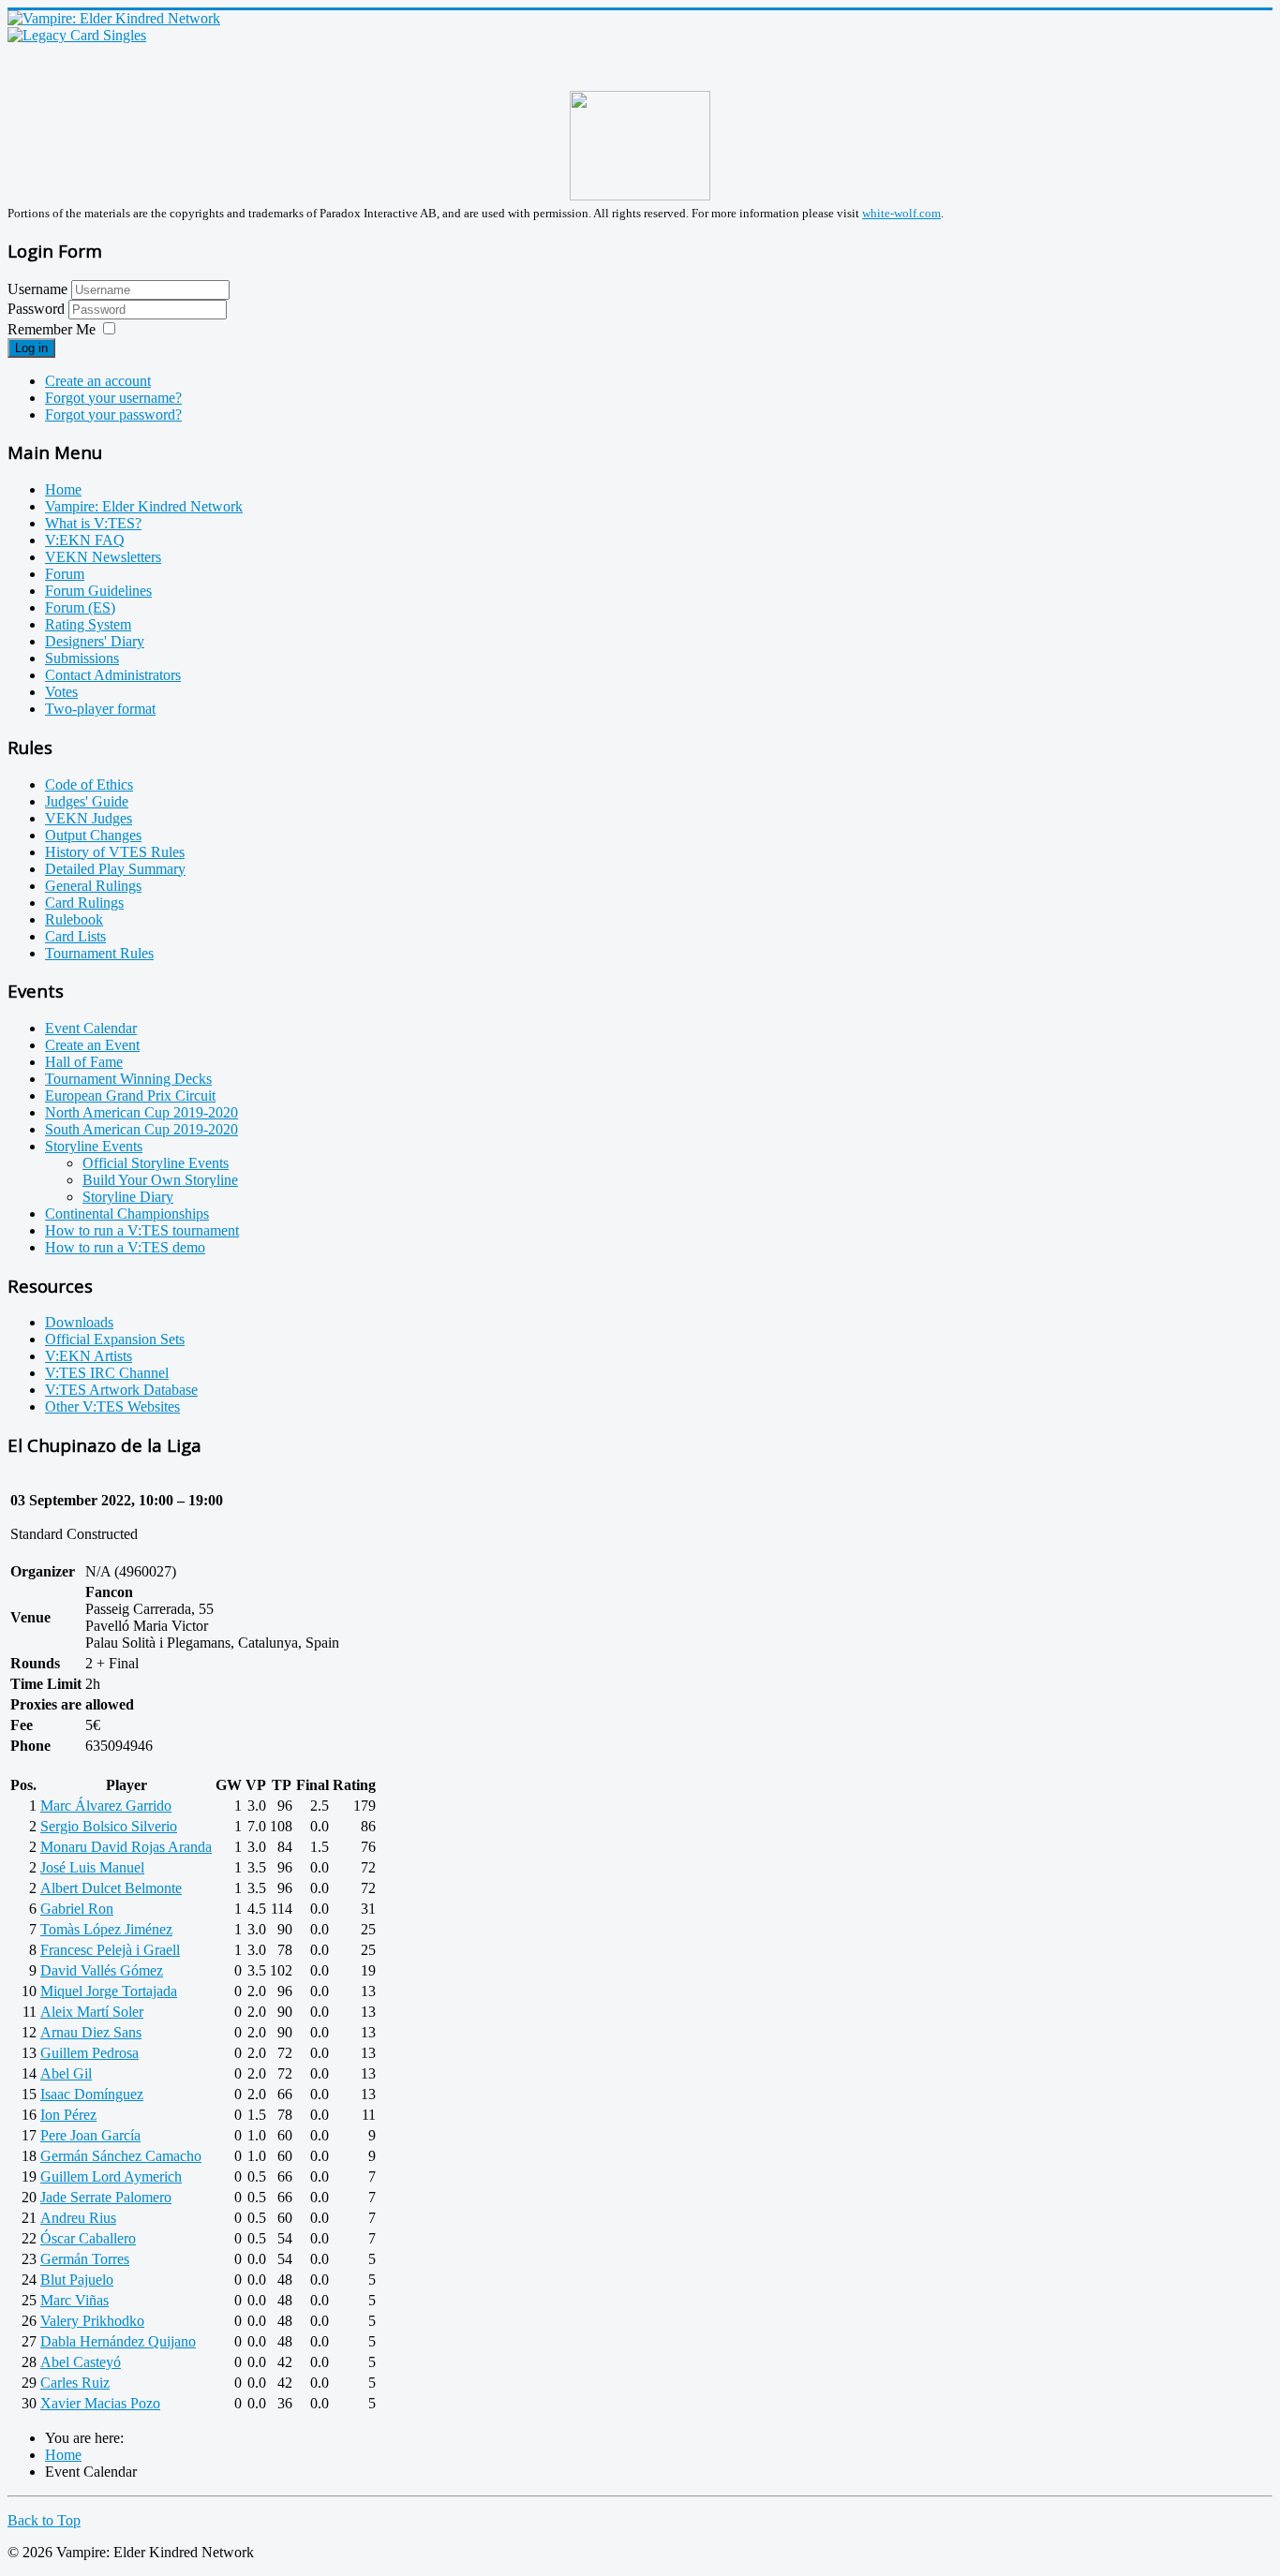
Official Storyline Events (156, 1163)
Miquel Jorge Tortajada (109, 1991)
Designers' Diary (95, 641)
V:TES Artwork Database (121, 1390)
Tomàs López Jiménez (106, 1929)
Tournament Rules (99, 953)
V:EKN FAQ (85, 540)
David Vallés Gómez (102, 1970)
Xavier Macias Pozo (100, 2403)
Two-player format (100, 709)
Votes (61, 692)
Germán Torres (85, 2259)
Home (63, 489)
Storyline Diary (128, 1197)
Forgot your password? (113, 415)
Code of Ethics (89, 785)
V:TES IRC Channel (107, 1373)
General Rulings (93, 886)
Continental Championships (127, 1214)
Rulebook (74, 919)
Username (37, 289)
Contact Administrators (113, 675)
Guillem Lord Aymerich (111, 2176)
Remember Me (52, 329)
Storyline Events (94, 1146)
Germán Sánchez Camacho (121, 2156)
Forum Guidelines (98, 591)
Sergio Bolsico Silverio (109, 1826)
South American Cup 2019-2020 (141, 1129)
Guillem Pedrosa (89, 2053)
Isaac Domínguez (92, 2094)
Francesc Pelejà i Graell (110, 1950)
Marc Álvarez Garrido (106, 1806)
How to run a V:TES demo (125, 1247)
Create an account (98, 381)
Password (38, 309)
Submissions (82, 658)
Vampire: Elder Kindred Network (144, 506)
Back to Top (44, 2520)
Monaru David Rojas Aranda (126, 1847)
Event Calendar (91, 1028)
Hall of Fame (84, 1062)
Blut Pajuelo (77, 2280)
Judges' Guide (87, 801)
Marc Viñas (74, 2300)
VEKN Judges (89, 818)
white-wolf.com (901, 213)
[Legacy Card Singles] (77, 35)
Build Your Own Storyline (160, 1180)
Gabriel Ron (77, 1909)
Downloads (79, 1322)
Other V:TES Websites (112, 1406)
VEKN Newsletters (103, 557)
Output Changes (93, 835)
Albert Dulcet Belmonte (111, 1888)
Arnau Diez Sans (91, 2032)
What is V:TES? (93, 523)
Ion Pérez (68, 2115)
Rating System (88, 624)
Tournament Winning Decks (128, 1079)
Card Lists (75, 936)
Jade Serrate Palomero (106, 2197)
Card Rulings (84, 903)
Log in (31, 348)
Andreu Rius (78, 2218)
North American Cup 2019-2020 (141, 1112)
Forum (65, 574)
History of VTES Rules (115, 852)
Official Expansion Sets (115, 1339)
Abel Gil (66, 2073)
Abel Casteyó (81, 2362)
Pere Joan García (90, 2135)
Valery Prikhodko (92, 2321)
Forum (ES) (80, 607)
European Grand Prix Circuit (130, 1096)
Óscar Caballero (88, 2238)
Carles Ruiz (75, 2383)
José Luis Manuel (92, 1867)
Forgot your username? (113, 398)
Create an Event (92, 1045)
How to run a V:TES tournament (142, 1230)
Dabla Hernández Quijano (118, 2341)
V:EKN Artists (89, 1356)
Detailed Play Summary (115, 869)
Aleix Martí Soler (92, 2012)
